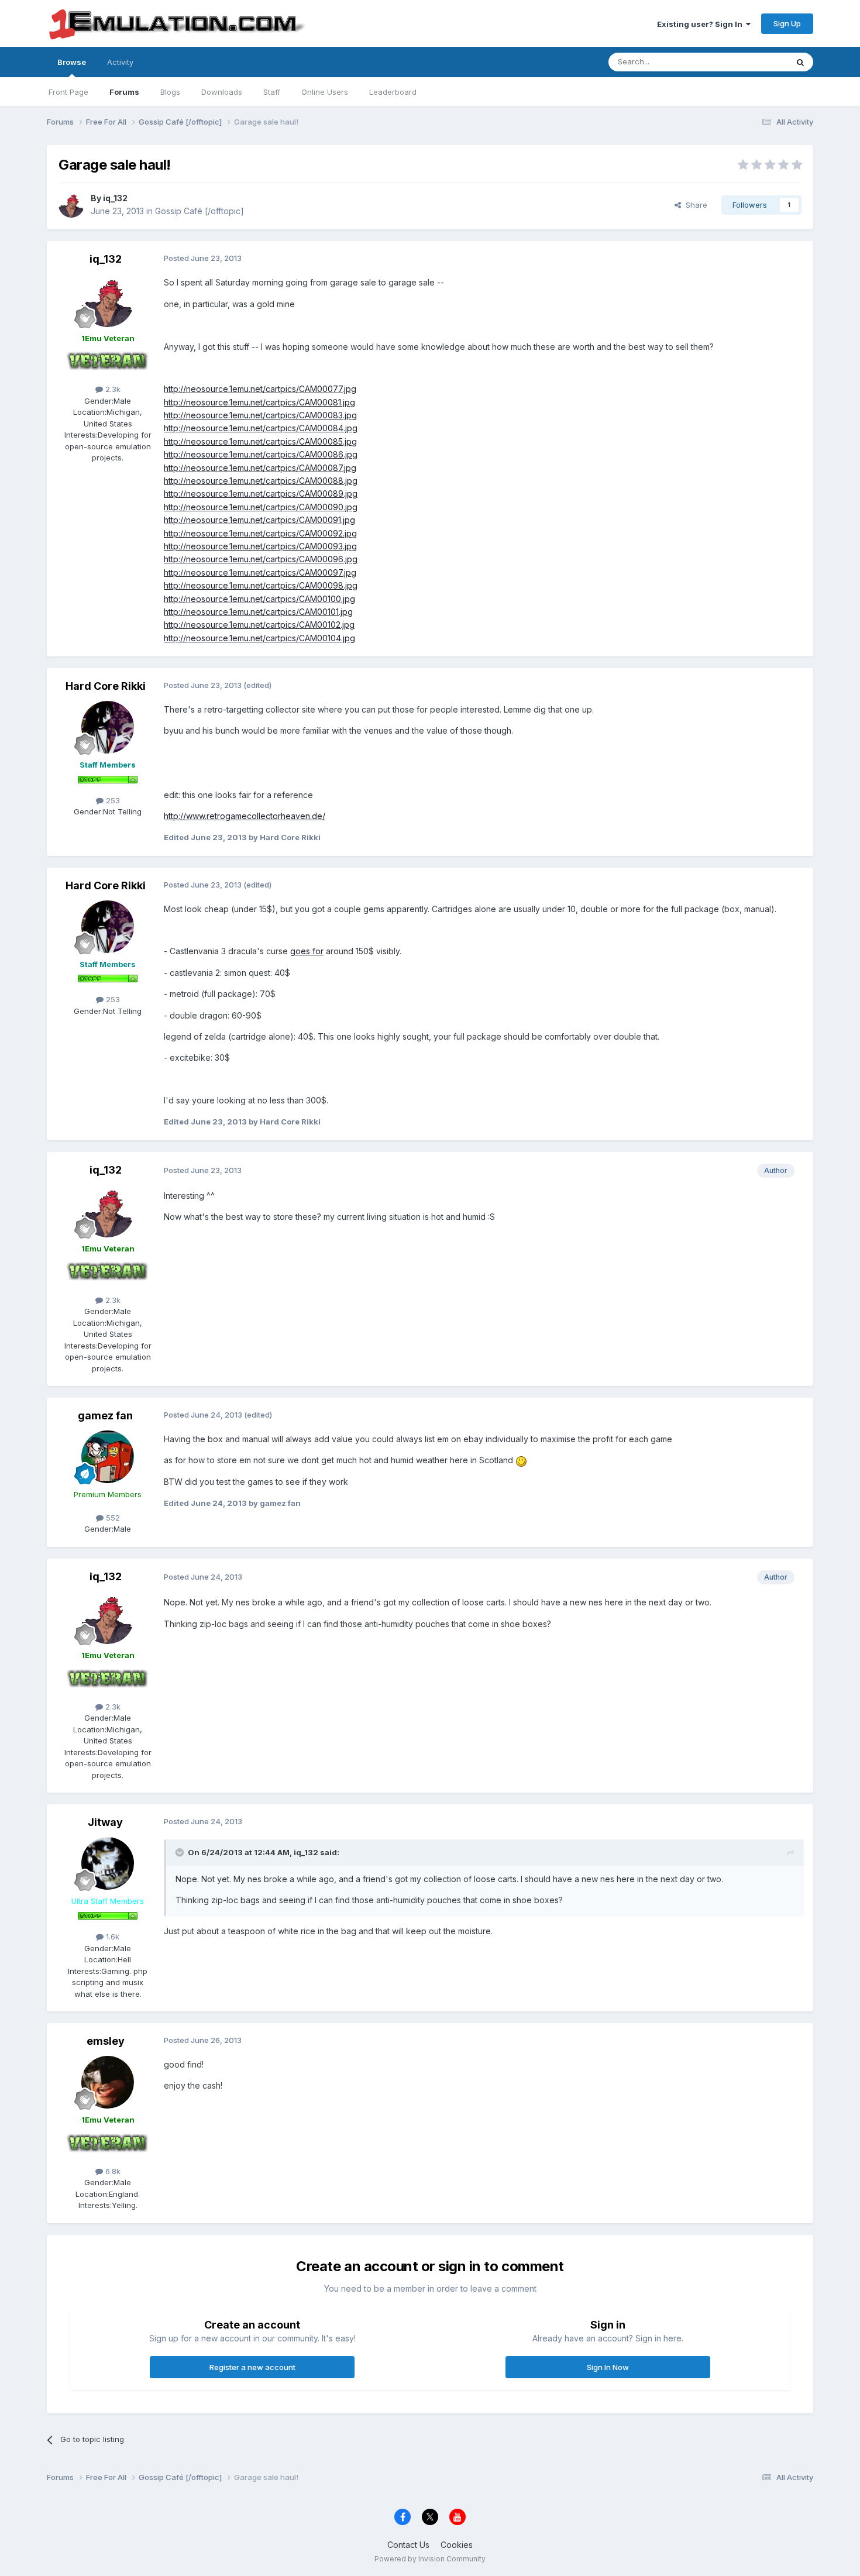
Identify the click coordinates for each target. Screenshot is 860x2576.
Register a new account (252, 2367)
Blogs (170, 92)
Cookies (457, 2545)
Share (694, 205)
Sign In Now (608, 2367)
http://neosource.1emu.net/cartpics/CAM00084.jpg (261, 428)
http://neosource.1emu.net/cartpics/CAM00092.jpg (260, 533)
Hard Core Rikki (106, 686)
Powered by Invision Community (430, 2559)
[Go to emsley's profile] (108, 2082)
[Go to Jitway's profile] (108, 1863)
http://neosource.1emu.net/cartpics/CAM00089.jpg (261, 493)
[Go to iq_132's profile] (71, 205)
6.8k (112, 2171)
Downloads (222, 92)
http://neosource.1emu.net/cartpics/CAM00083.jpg (260, 415)
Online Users (325, 92)
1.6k (111, 1937)
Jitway (105, 1822)
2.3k (112, 389)
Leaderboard (393, 92)
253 (112, 800)
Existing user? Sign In (701, 24)
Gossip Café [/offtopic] (199, 211)
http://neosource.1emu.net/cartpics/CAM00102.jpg (259, 625)
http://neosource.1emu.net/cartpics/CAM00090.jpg (261, 507)
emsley (106, 2041)
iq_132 (115, 198)
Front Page (68, 92)
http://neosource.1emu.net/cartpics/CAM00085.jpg (260, 441)
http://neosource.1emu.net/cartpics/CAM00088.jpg (261, 481)
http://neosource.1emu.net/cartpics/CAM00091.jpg (259, 520)
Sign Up (787, 23)
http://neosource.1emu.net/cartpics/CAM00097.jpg (260, 572)
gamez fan (105, 1416)
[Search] (800, 62)
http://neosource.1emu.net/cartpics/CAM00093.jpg (260, 546)
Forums (124, 92)
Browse (72, 62)
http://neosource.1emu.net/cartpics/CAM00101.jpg (258, 612)
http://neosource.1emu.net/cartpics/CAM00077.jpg (260, 389)
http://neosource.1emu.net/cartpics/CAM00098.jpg (261, 585)
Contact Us (408, 2545)
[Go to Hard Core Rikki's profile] (108, 727)
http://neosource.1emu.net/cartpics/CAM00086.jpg (261, 454)
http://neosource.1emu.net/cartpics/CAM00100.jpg (259, 599)
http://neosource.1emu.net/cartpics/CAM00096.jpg (261, 559)
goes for (307, 951)
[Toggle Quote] (181, 1852)
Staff (272, 92)
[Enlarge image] (521, 1460)
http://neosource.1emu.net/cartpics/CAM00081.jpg (259, 402)
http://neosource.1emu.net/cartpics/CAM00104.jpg (259, 638)
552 (112, 1518)
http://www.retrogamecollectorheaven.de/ (245, 816)
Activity (120, 62)
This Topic (753, 62)
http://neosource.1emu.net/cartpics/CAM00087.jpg (260, 468)
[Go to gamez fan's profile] (108, 1457)
